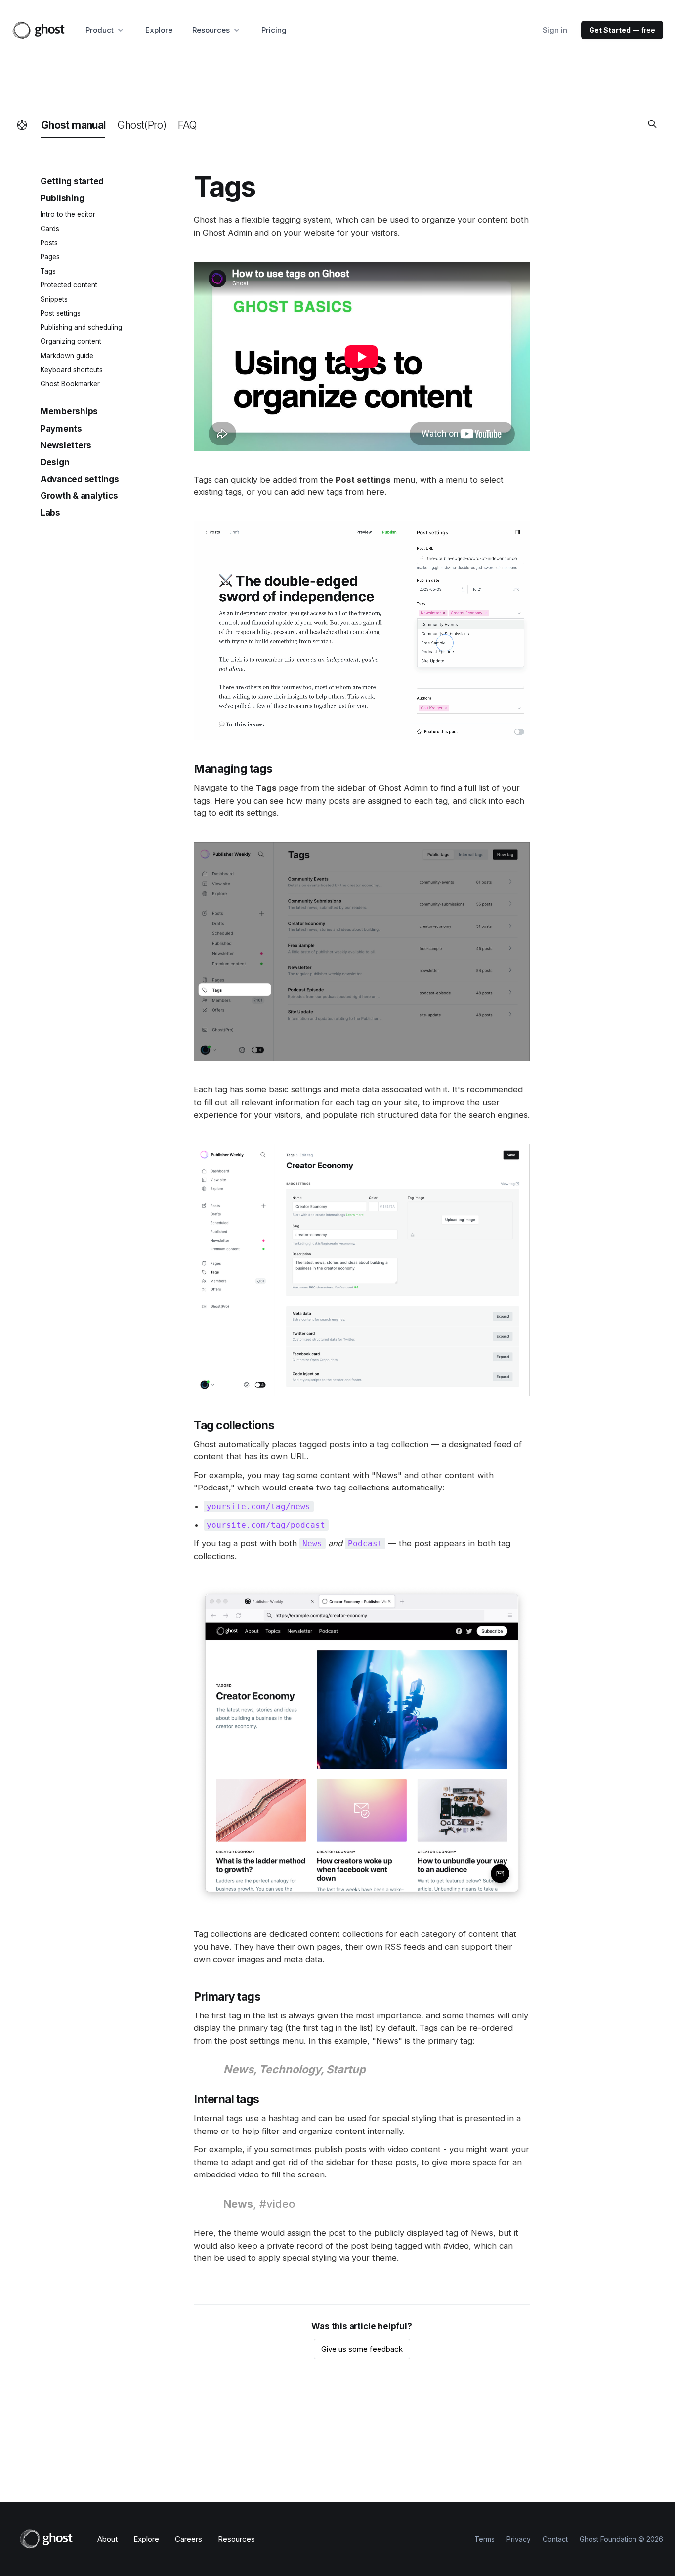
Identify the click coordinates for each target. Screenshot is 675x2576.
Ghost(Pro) (142, 125)
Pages (50, 257)
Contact (555, 2539)
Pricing (274, 30)
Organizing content (71, 341)
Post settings (61, 313)
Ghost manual (73, 125)
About (107, 2539)
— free (622, 30)
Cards (50, 229)
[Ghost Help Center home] (22, 126)
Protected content (69, 285)
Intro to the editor (68, 214)
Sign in (555, 30)
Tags (48, 271)
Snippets (54, 299)
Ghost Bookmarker (70, 384)
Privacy (519, 2539)
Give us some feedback (362, 2349)
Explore (159, 30)
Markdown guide (67, 356)
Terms (485, 2539)
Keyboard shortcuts (72, 369)
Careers (189, 2539)
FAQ (187, 125)
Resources (236, 2539)
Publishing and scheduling (81, 327)
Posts (49, 242)
